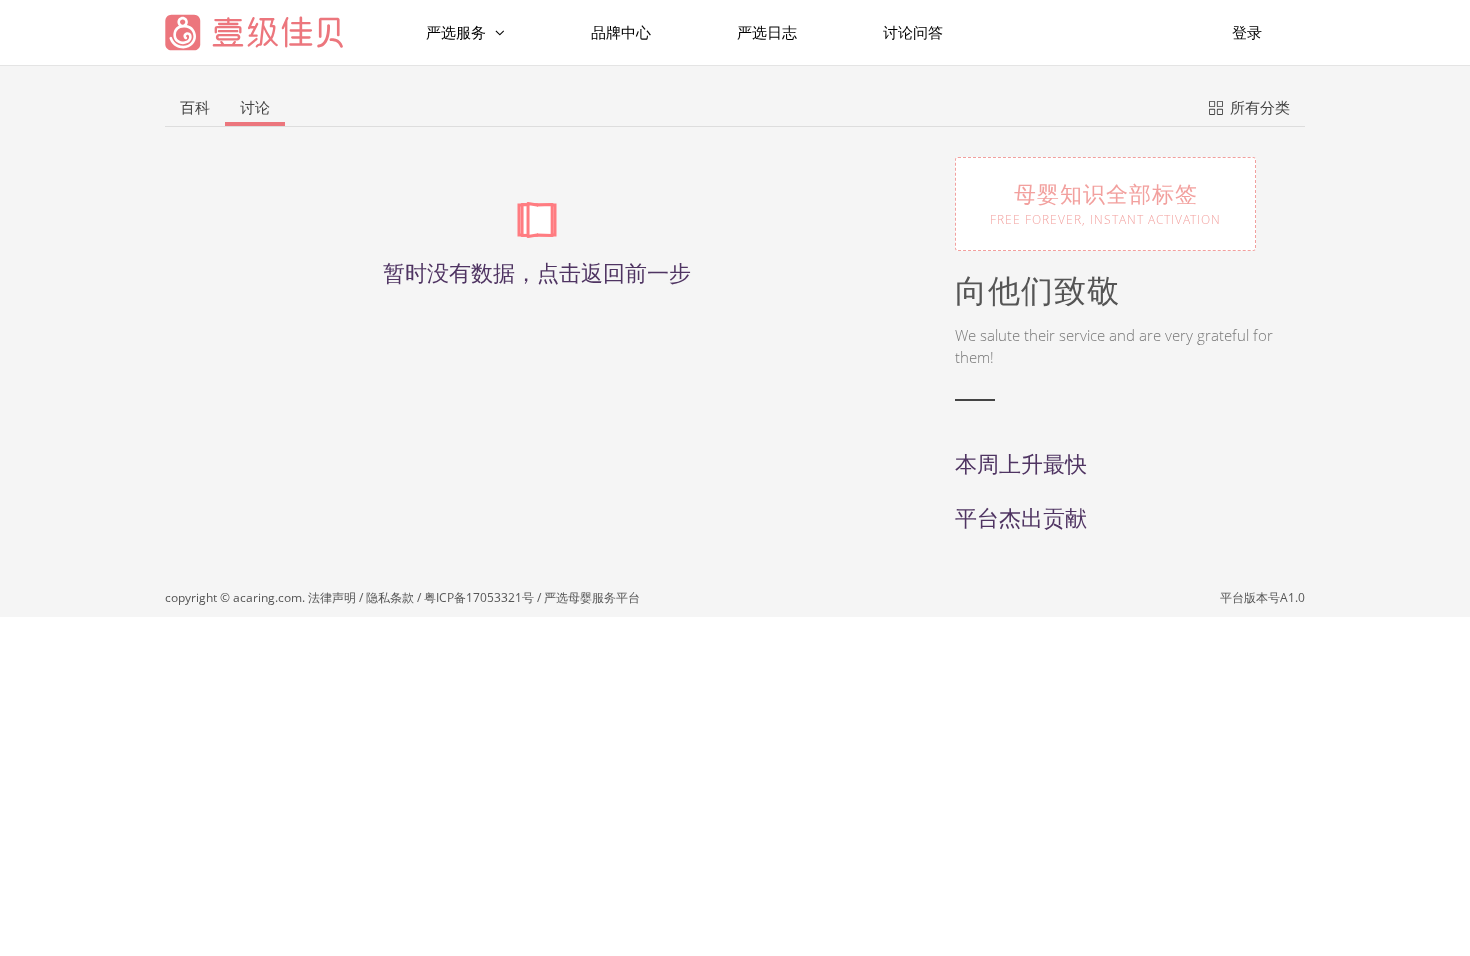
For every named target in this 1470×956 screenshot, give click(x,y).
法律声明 (332, 597)
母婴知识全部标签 (1105, 203)
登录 (1247, 32)
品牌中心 (621, 32)
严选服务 (458, 32)
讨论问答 (913, 32)
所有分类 (1258, 107)
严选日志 (767, 32)
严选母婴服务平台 (592, 597)
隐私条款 (390, 597)
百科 (195, 107)
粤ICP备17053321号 (479, 597)
